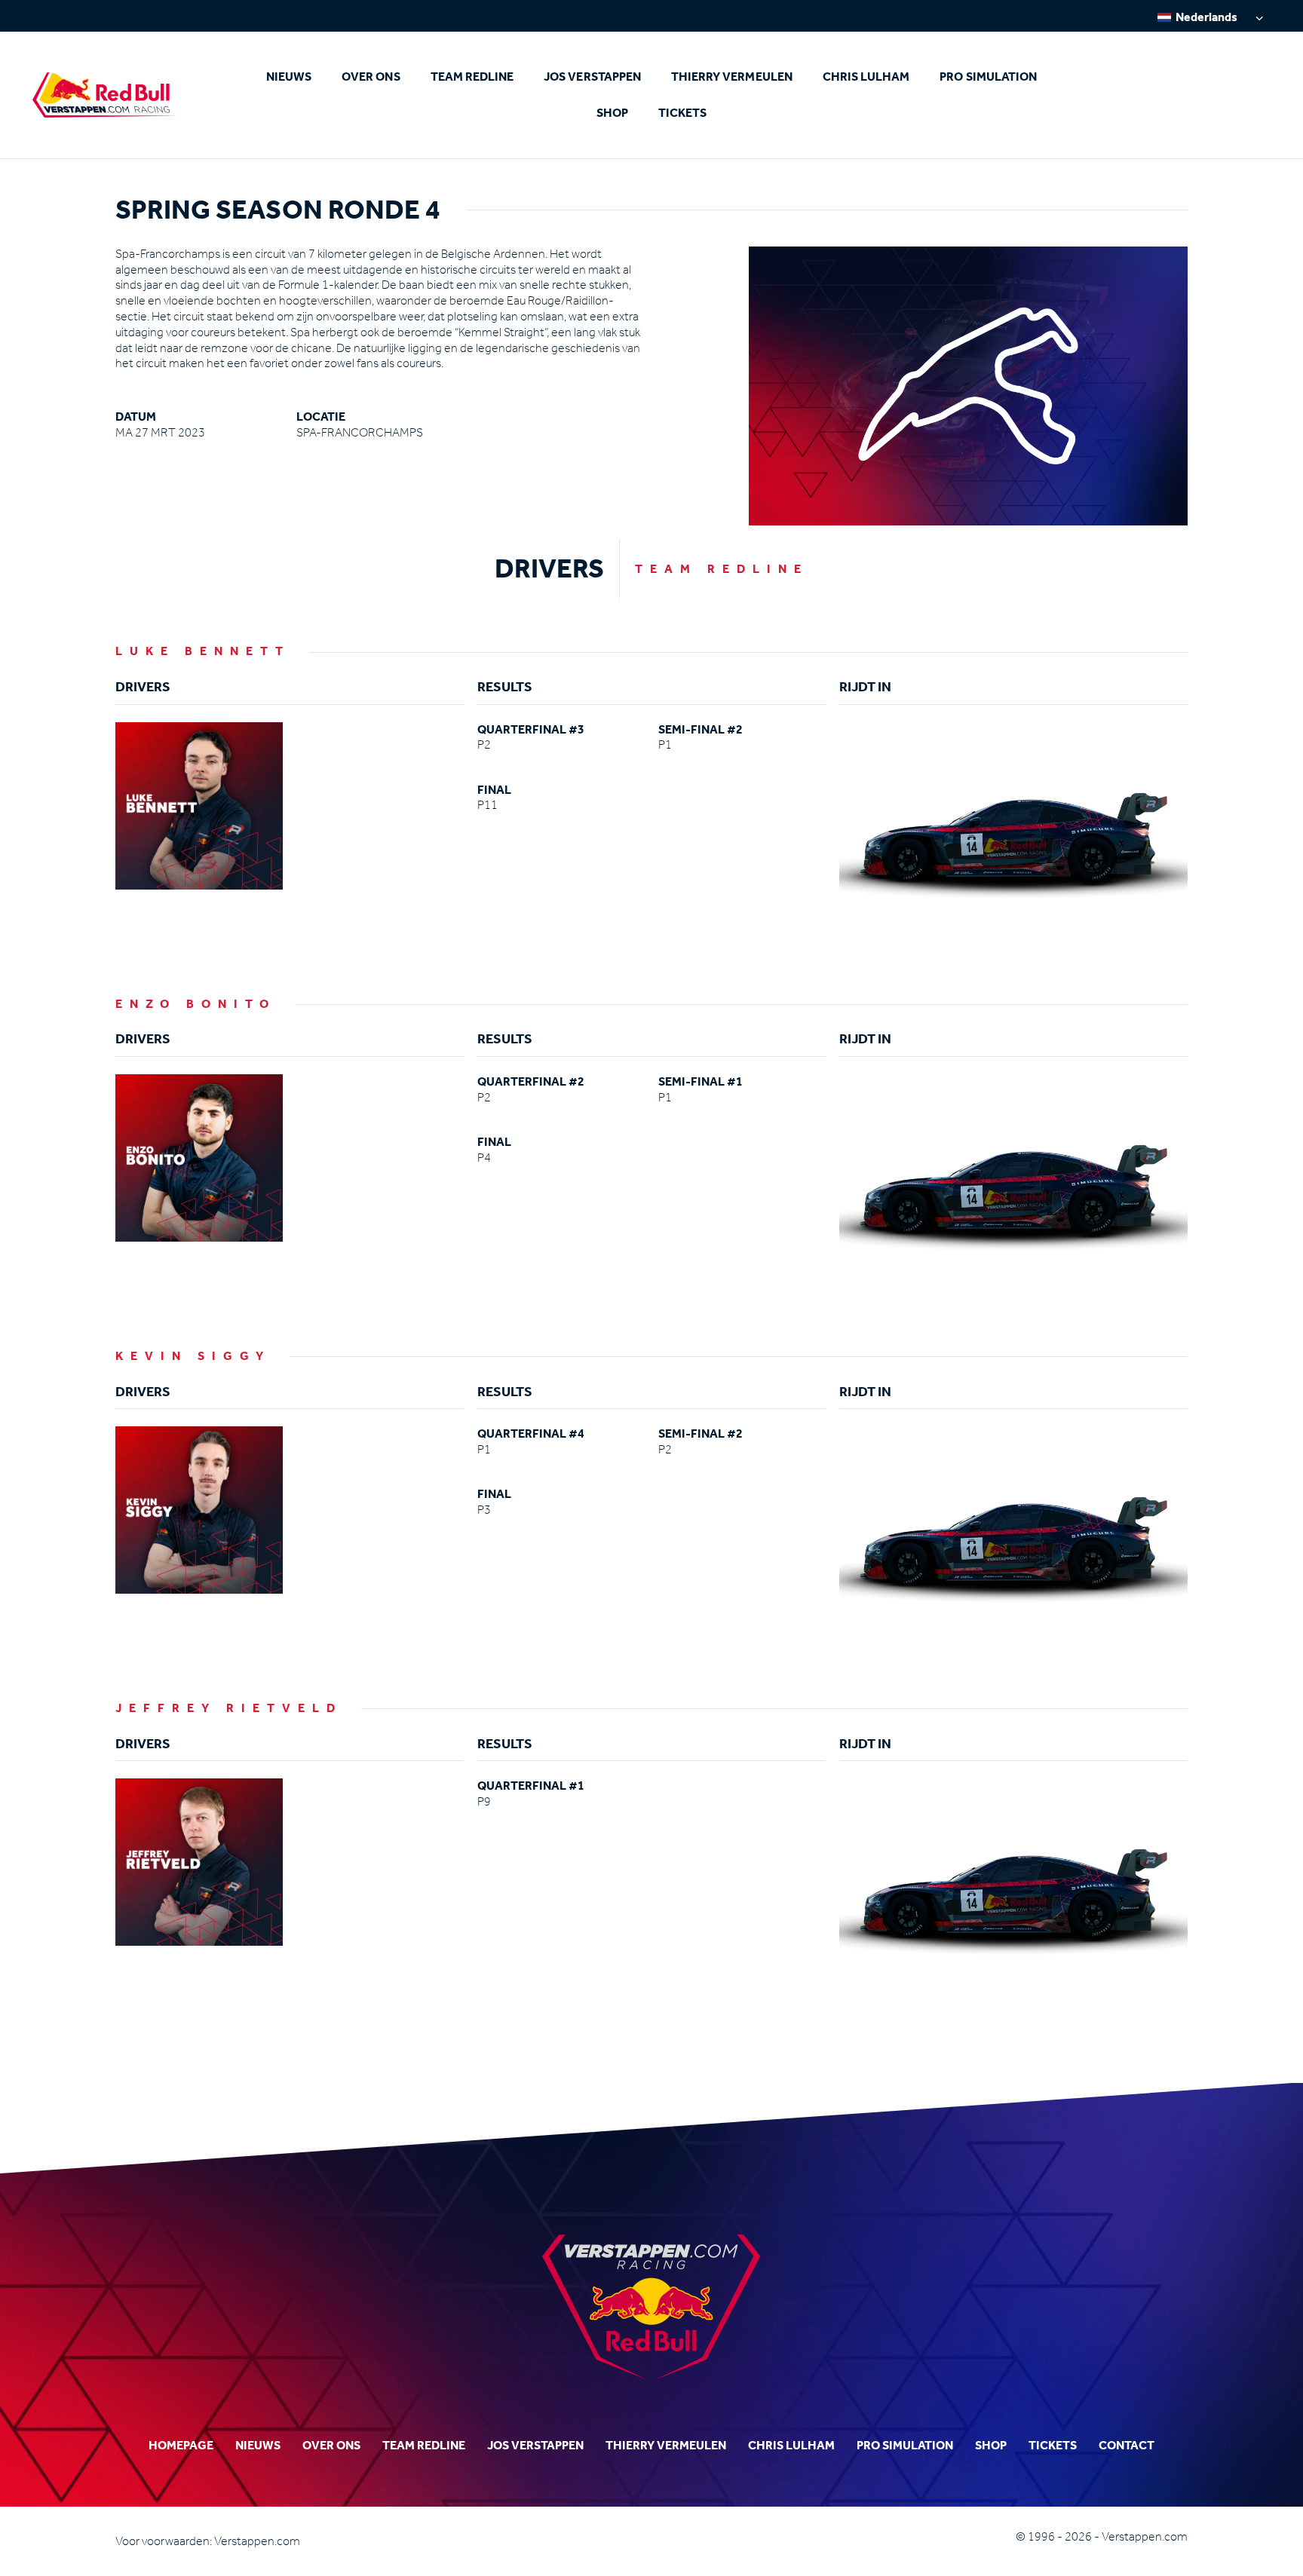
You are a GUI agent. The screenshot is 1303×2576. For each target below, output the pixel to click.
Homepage (181, 2445)
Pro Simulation (988, 77)
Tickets (682, 113)
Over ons (371, 77)
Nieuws (289, 77)
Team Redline (472, 77)
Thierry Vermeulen (732, 77)
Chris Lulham (866, 77)
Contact (1127, 2445)
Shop (612, 113)
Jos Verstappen (592, 77)
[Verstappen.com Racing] (106, 95)
